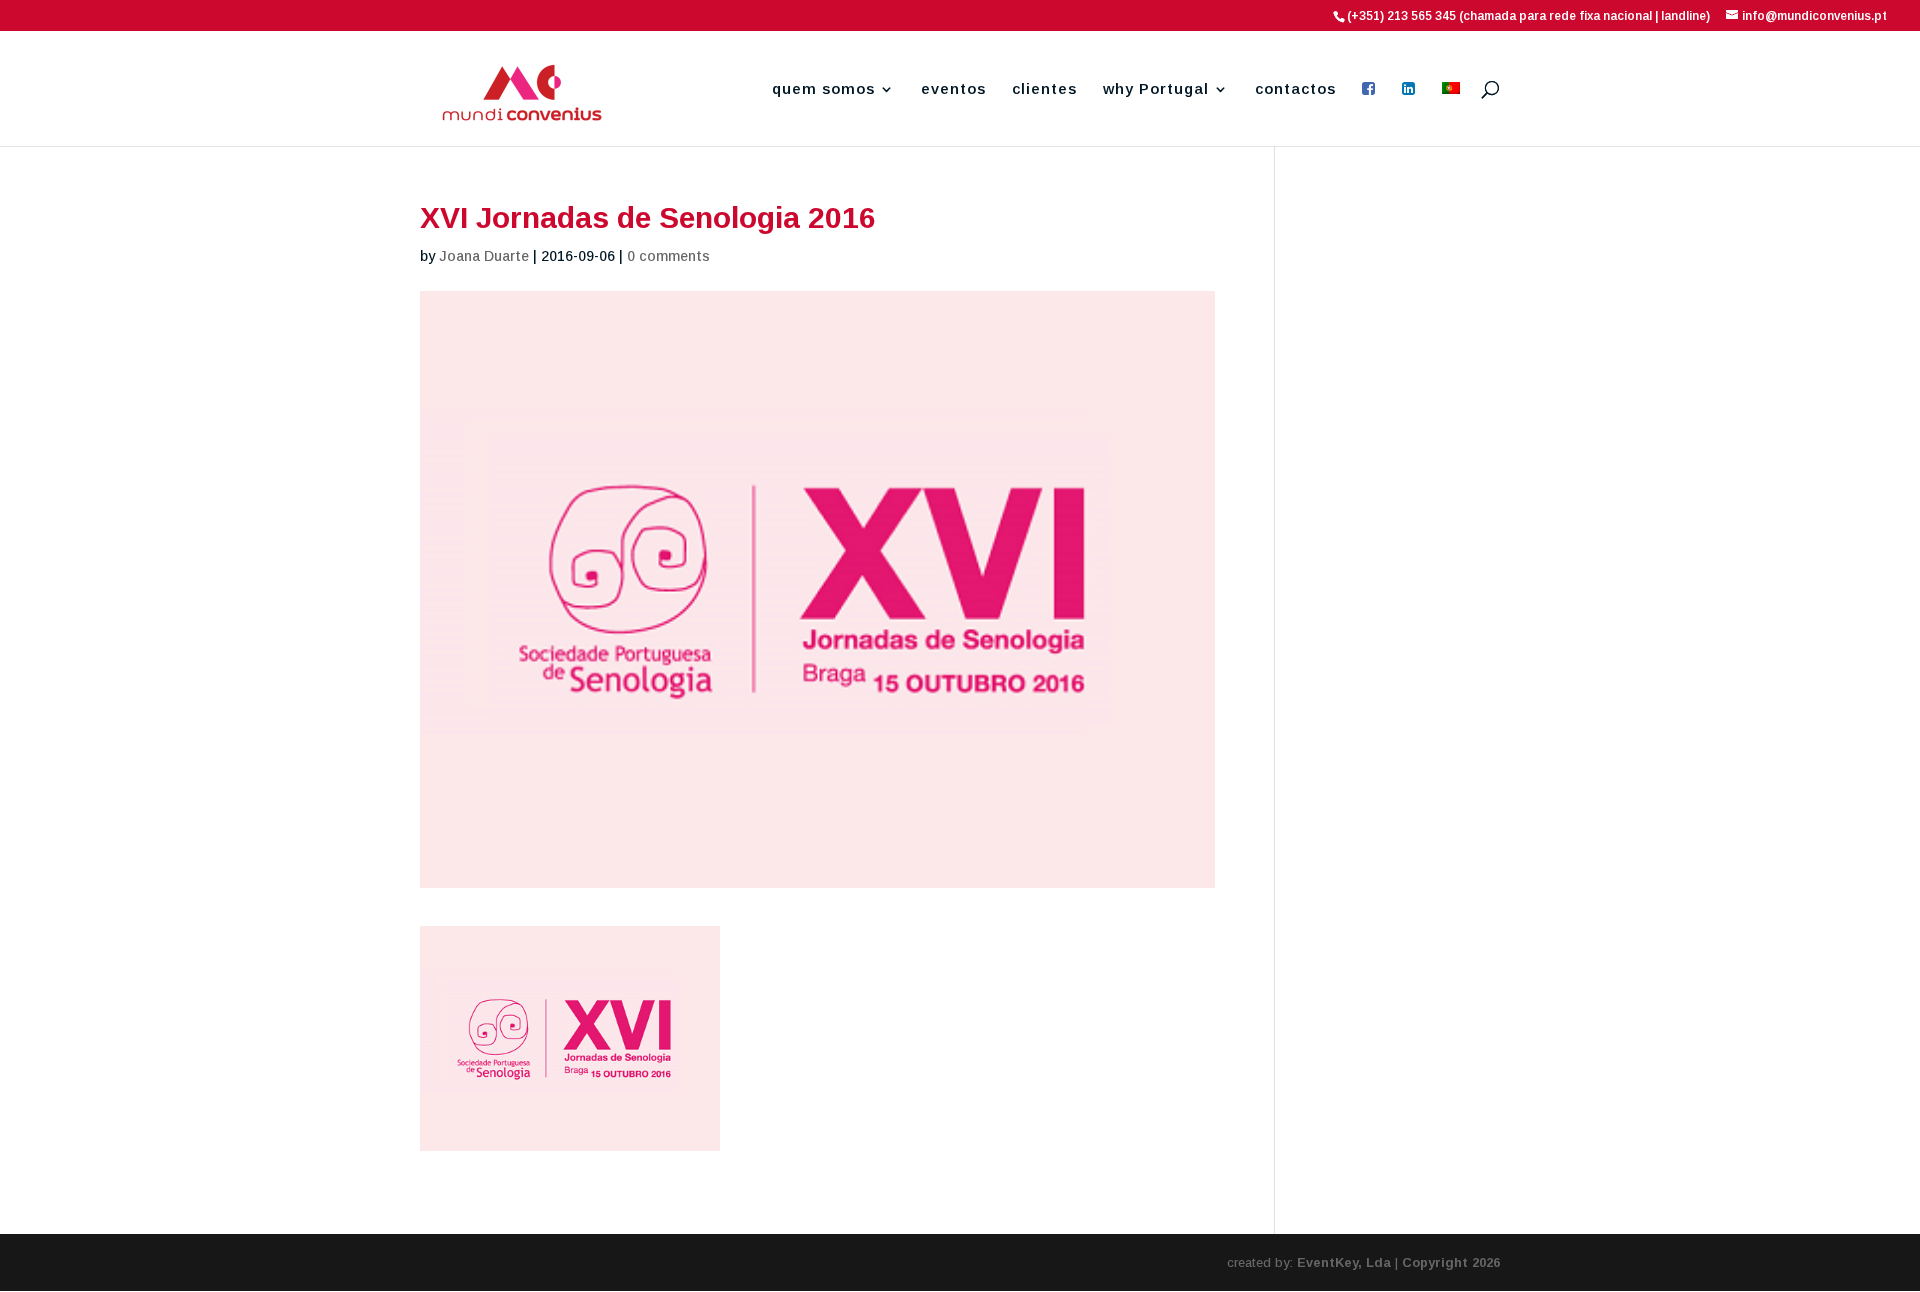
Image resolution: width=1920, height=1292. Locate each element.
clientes (1044, 89)
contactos (1295, 89)
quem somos (823, 89)
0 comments (668, 256)
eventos (953, 89)
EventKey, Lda (1344, 1262)
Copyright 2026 (1451, 1262)
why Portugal (1156, 89)
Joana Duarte (484, 256)
